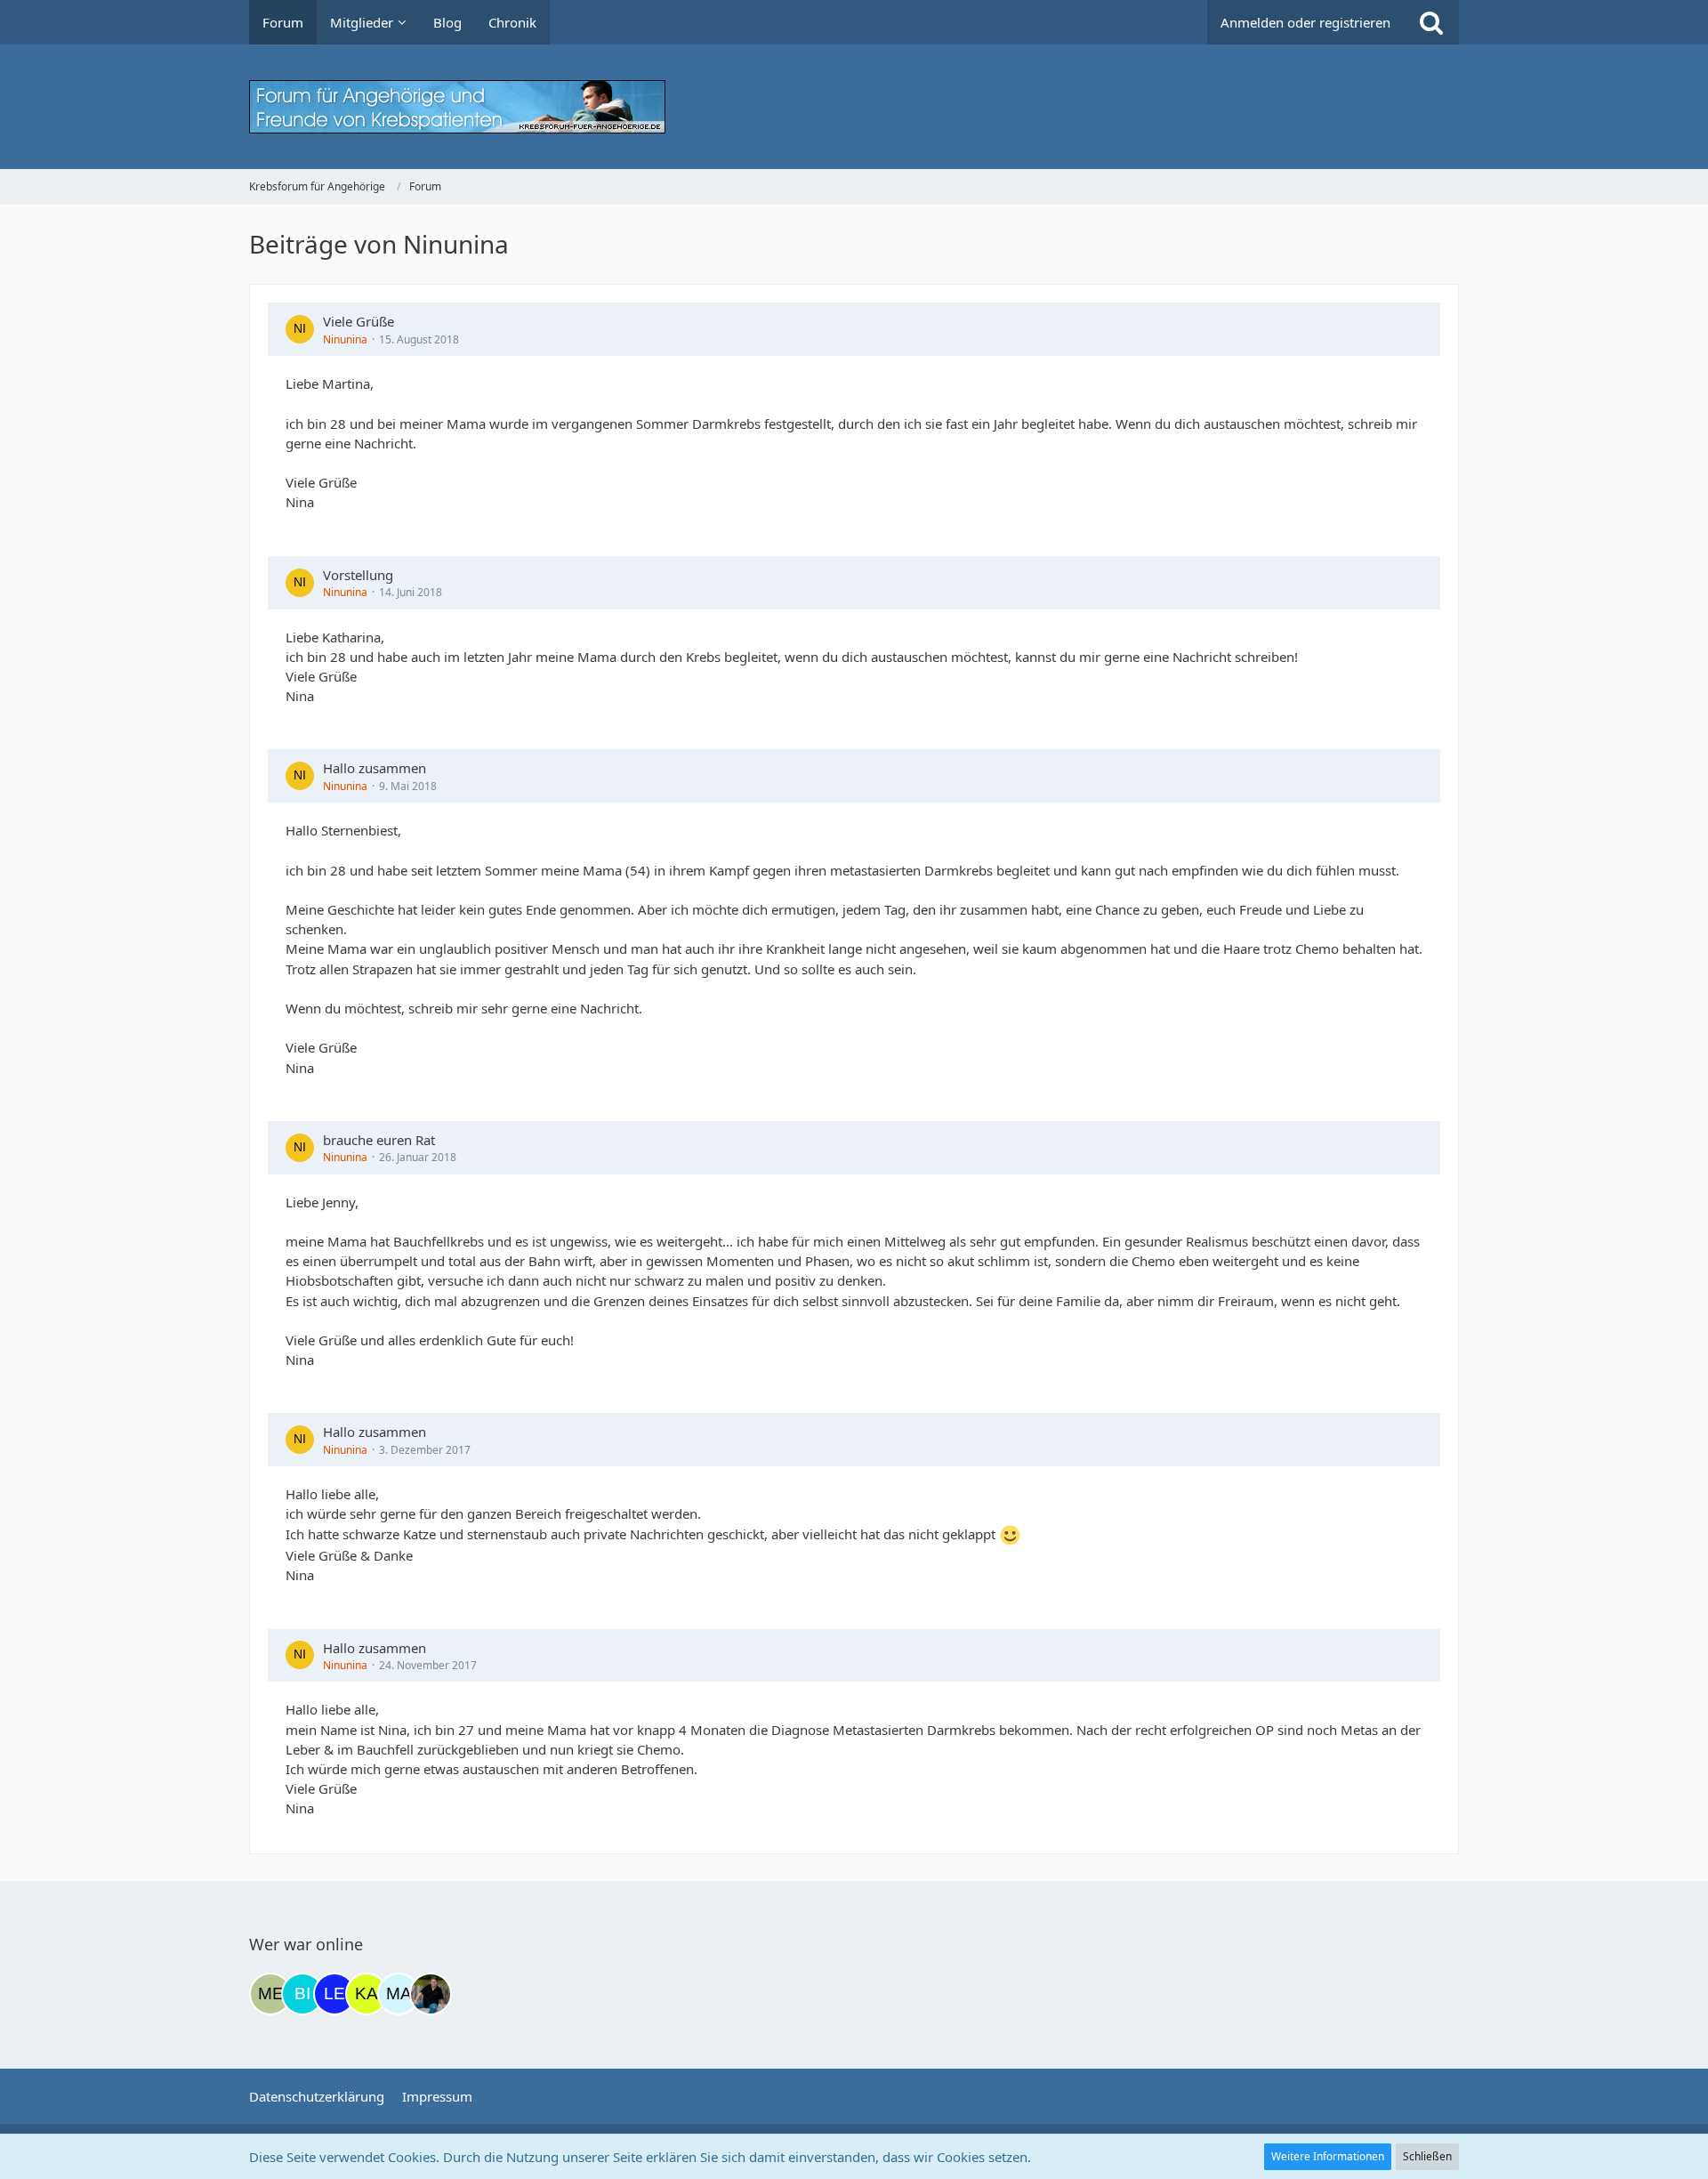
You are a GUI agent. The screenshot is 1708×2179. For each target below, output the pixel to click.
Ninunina (345, 339)
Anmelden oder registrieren (1305, 22)
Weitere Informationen (1328, 2156)
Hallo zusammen (375, 768)
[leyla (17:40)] (334, 1994)
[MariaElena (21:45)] (399, 1994)
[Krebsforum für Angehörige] (854, 107)
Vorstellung (358, 575)
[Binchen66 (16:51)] (302, 1994)
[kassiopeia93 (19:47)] (367, 1994)
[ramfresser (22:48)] (431, 1994)
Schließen (1427, 2156)
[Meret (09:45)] (270, 1994)
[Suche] (1431, 22)
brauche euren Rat (379, 1140)
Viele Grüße (359, 321)
